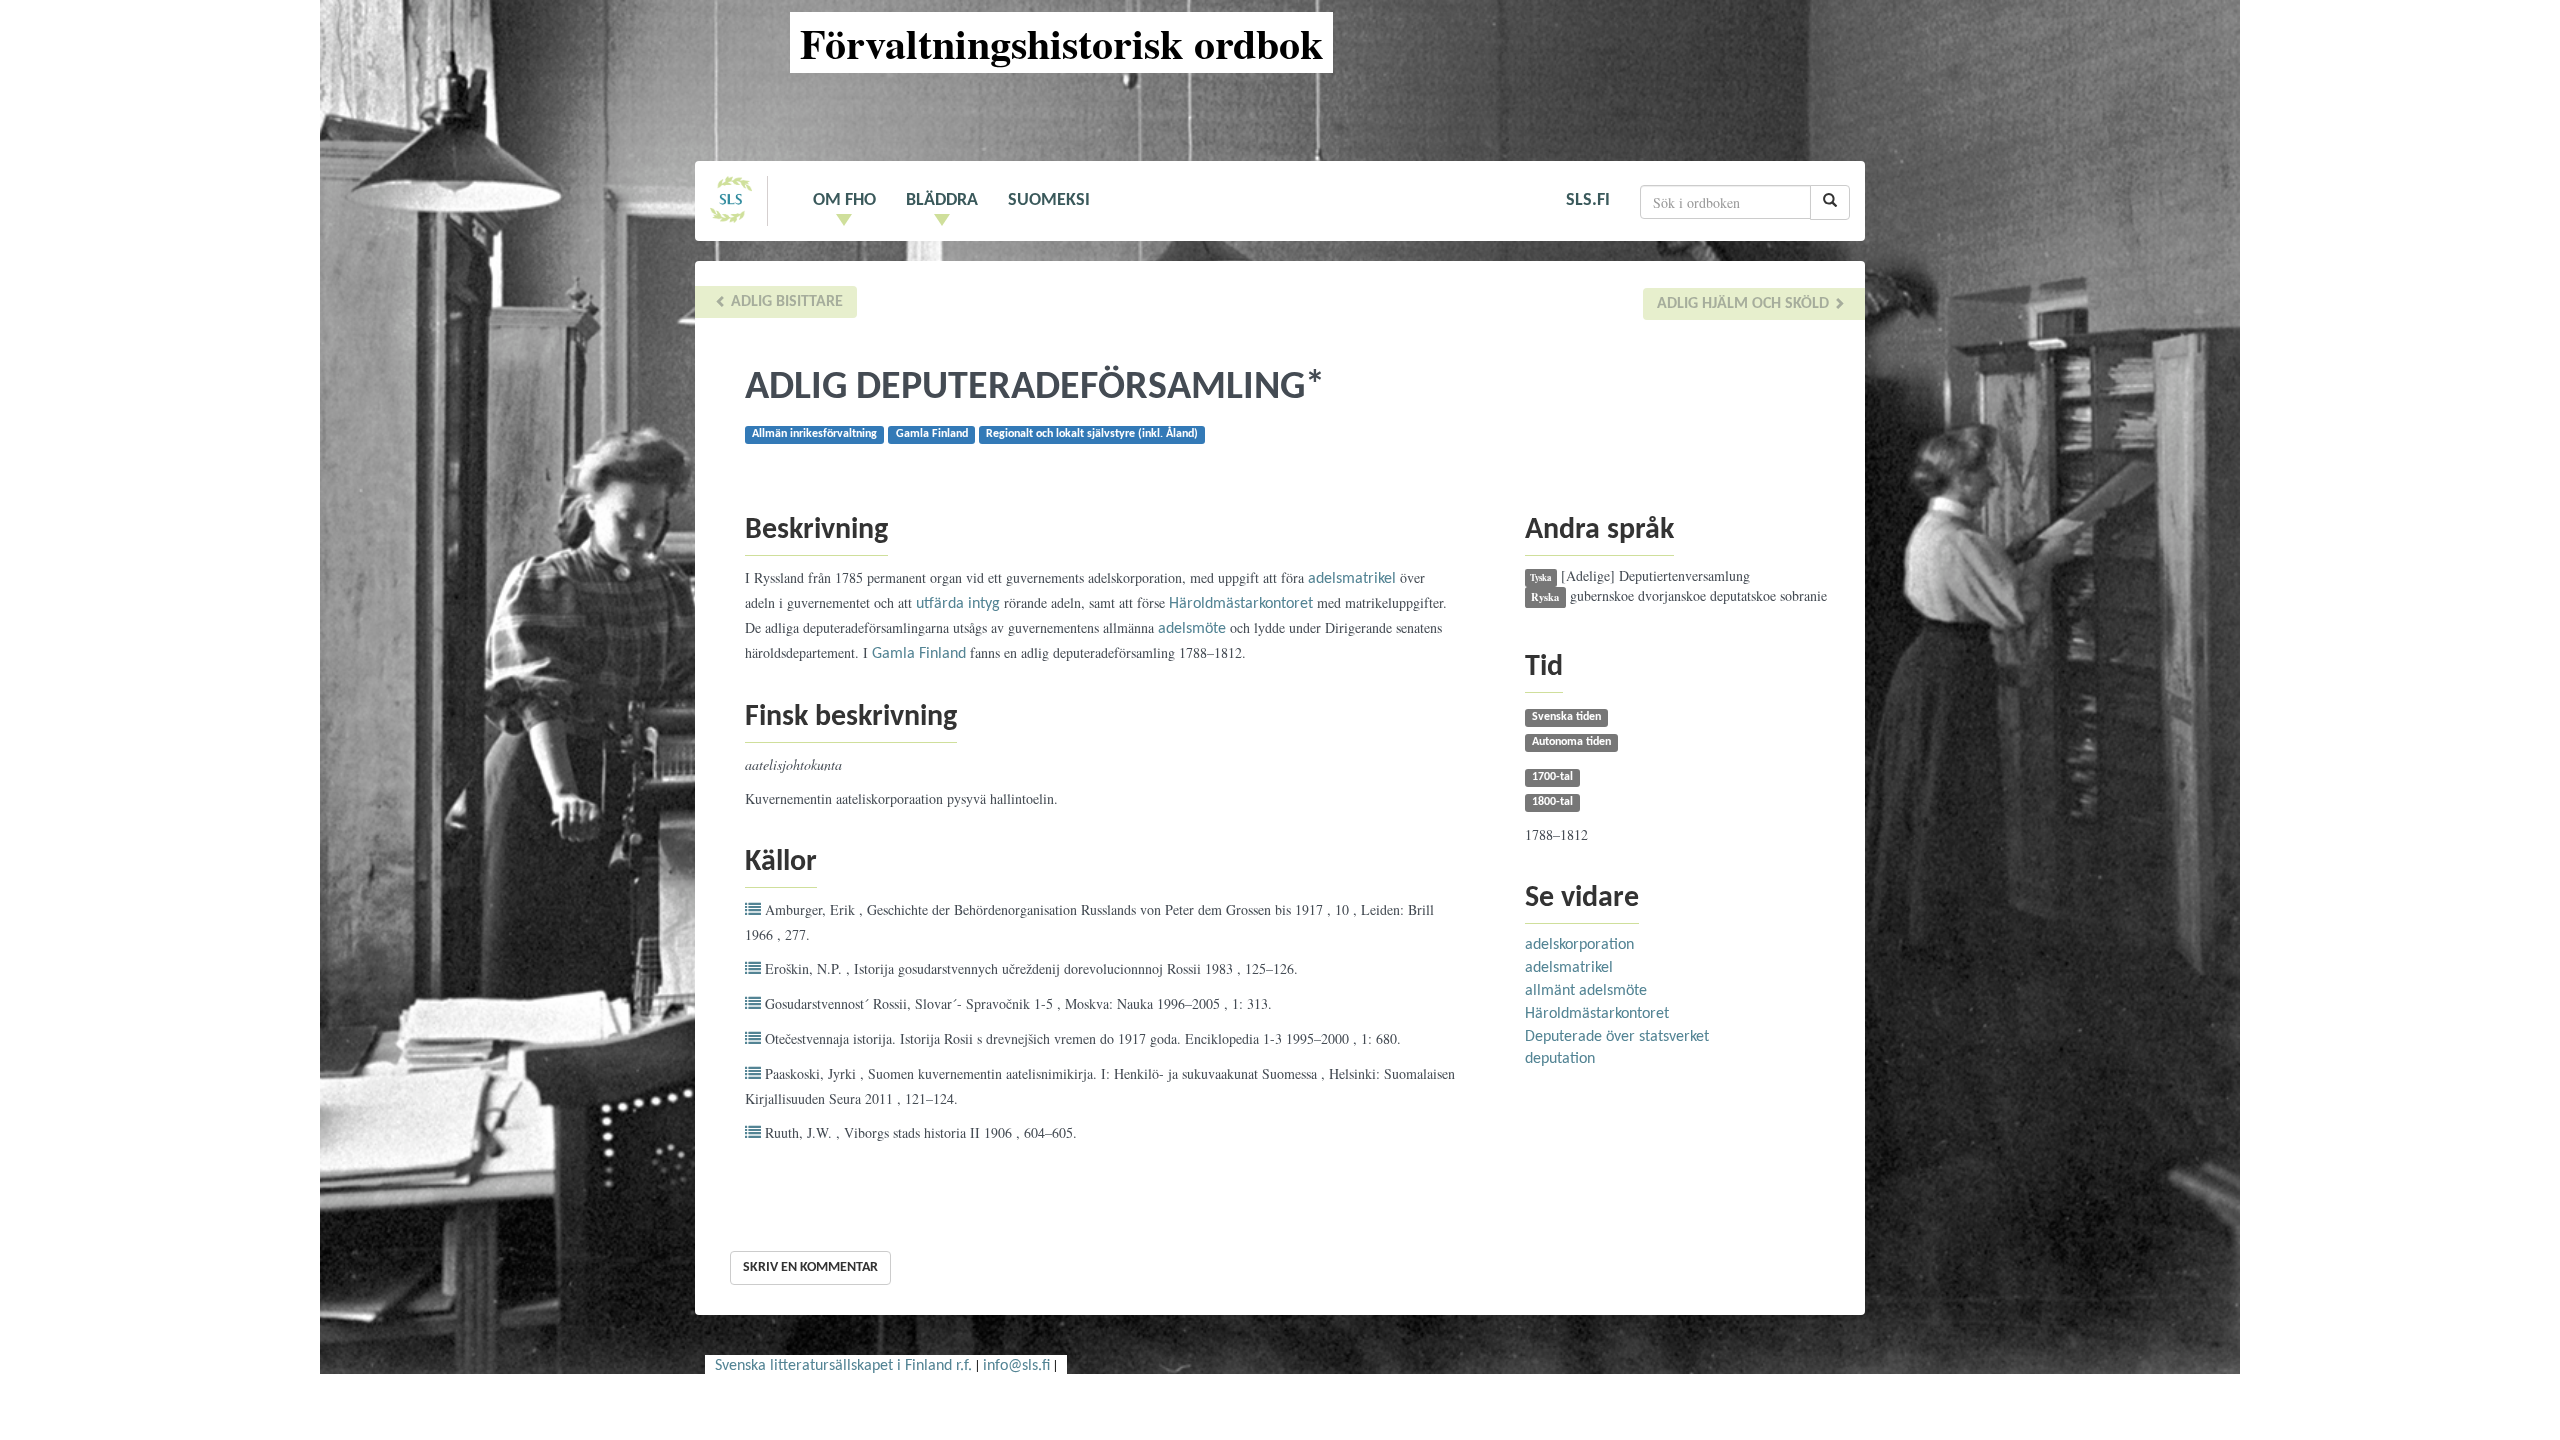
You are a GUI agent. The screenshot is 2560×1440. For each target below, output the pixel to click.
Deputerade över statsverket (1617, 1037)
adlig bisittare (785, 302)
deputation (1560, 1059)
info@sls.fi (1016, 1366)
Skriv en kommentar (810, 1267)
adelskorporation (1579, 945)
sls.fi (1588, 200)
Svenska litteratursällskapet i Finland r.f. (843, 1366)
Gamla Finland (919, 654)
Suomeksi (1049, 200)
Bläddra (942, 200)
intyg (984, 604)
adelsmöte (1192, 629)
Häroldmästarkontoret (1241, 604)
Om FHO (844, 200)
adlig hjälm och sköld (1745, 304)
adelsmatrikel (1352, 579)
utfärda (940, 604)
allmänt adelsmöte (1586, 991)
